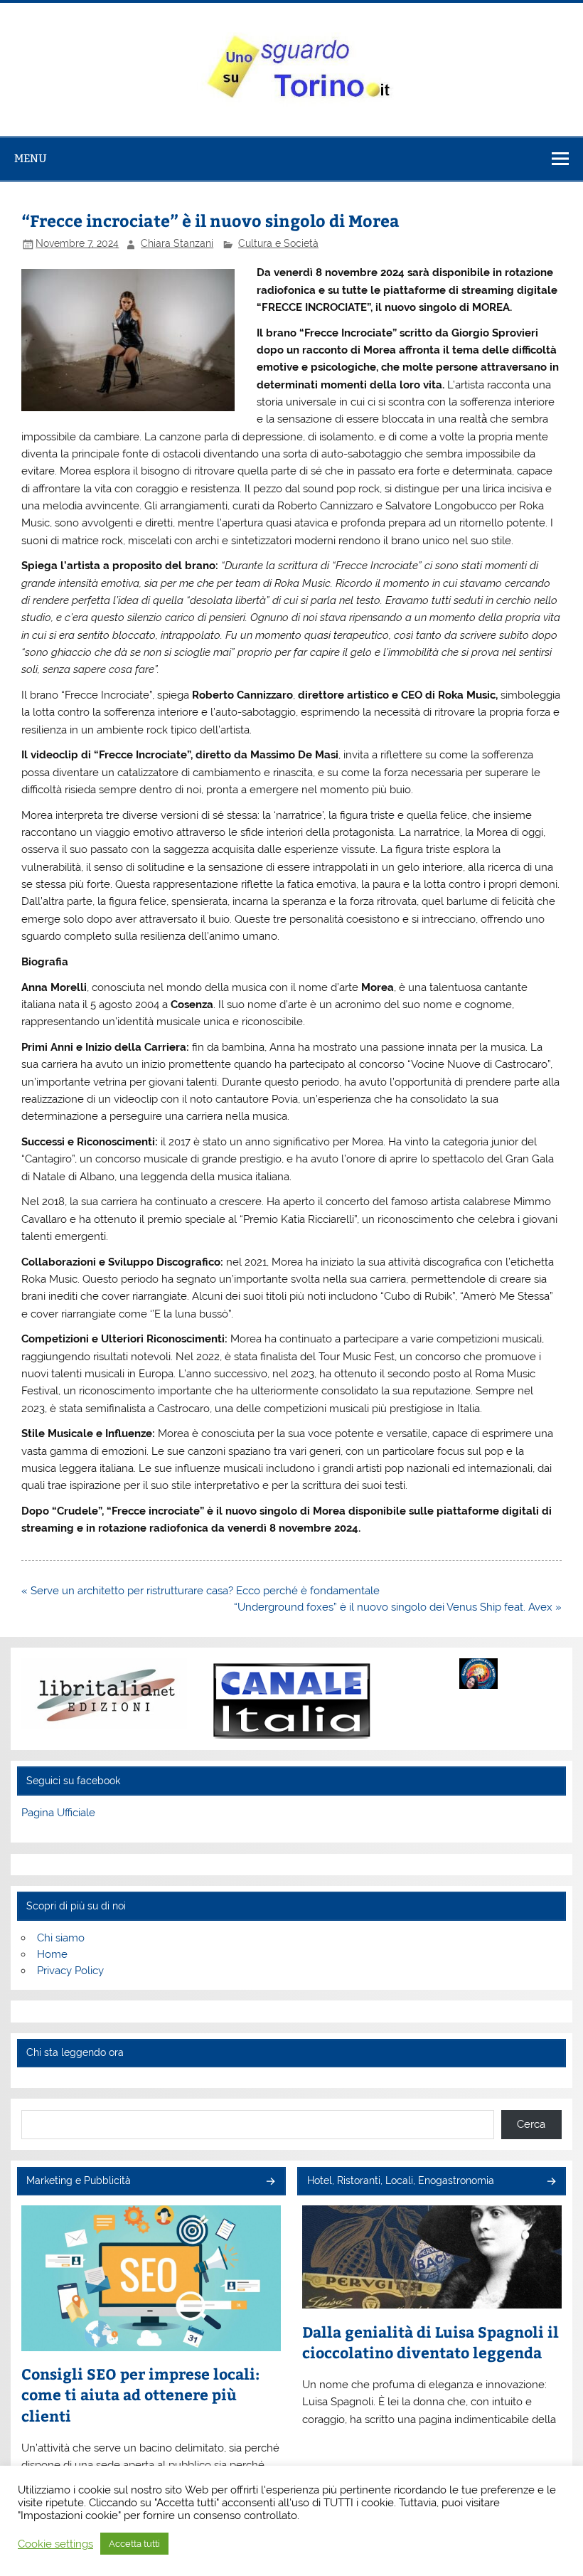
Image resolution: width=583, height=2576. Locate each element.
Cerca (531, 2124)
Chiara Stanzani (177, 243)
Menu (31, 158)
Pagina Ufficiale (58, 1813)
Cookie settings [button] (55, 2544)
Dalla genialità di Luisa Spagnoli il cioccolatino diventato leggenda (430, 2342)
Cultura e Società (278, 243)
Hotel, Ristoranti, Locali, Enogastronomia (401, 2180)
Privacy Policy (70, 1971)
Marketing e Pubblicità (79, 2180)
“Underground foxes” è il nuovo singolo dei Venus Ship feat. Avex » (398, 1607)
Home (52, 1954)
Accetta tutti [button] (134, 2544)
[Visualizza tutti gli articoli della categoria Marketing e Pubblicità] (270, 2182)
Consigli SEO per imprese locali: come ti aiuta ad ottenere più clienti (140, 2395)
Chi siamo (61, 1938)
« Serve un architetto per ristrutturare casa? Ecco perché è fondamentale (200, 1591)
